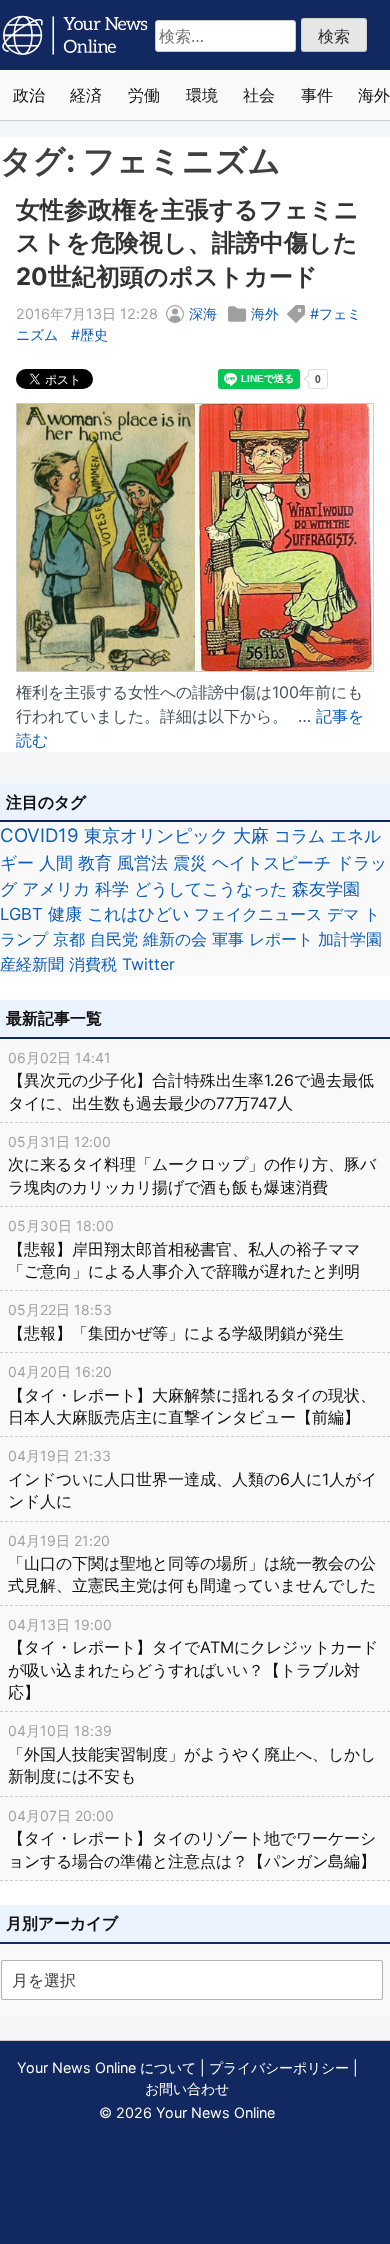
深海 (203, 313)
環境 (202, 95)
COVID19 (39, 835)
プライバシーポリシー (279, 2067)
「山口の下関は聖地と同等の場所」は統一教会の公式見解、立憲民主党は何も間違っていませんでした (192, 1564)
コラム (299, 835)
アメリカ (56, 889)
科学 (112, 889)
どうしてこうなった (210, 889)
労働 (144, 95)
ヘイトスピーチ (271, 862)
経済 (86, 95)
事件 (317, 95)
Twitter (148, 964)
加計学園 (350, 939)
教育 (95, 862)
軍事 (228, 939)
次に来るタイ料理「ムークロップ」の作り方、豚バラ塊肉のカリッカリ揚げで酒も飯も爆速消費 (192, 1165)
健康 (65, 914)
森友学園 (326, 889)
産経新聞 (32, 964)
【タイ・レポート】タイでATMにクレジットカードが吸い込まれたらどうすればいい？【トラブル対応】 (193, 1659)
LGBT (21, 914)
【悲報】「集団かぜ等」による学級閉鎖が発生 (176, 1321)
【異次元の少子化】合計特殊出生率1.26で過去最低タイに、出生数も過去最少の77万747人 (191, 1081)
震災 (190, 862)
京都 (69, 939)
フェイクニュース (258, 914)
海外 (265, 313)
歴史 (94, 334)
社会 (259, 95)
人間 (56, 862)
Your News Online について (106, 2067)
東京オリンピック (156, 835)
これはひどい (138, 914)
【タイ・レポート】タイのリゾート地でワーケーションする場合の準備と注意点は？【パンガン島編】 (192, 1839)
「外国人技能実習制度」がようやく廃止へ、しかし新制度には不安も (192, 1754)
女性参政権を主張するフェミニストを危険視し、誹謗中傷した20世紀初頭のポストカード (187, 243)
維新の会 (175, 939)
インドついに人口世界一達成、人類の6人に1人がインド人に (192, 1479)
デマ (343, 914)
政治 (29, 95)
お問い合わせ (187, 2088)
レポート (281, 939)
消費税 (93, 964)
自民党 (114, 939)
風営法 (142, 862)
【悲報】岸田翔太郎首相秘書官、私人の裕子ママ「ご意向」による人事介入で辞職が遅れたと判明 (184, 1249)
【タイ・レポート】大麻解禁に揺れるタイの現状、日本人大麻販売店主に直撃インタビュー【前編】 (192, 1395)
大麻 (251, 835)
